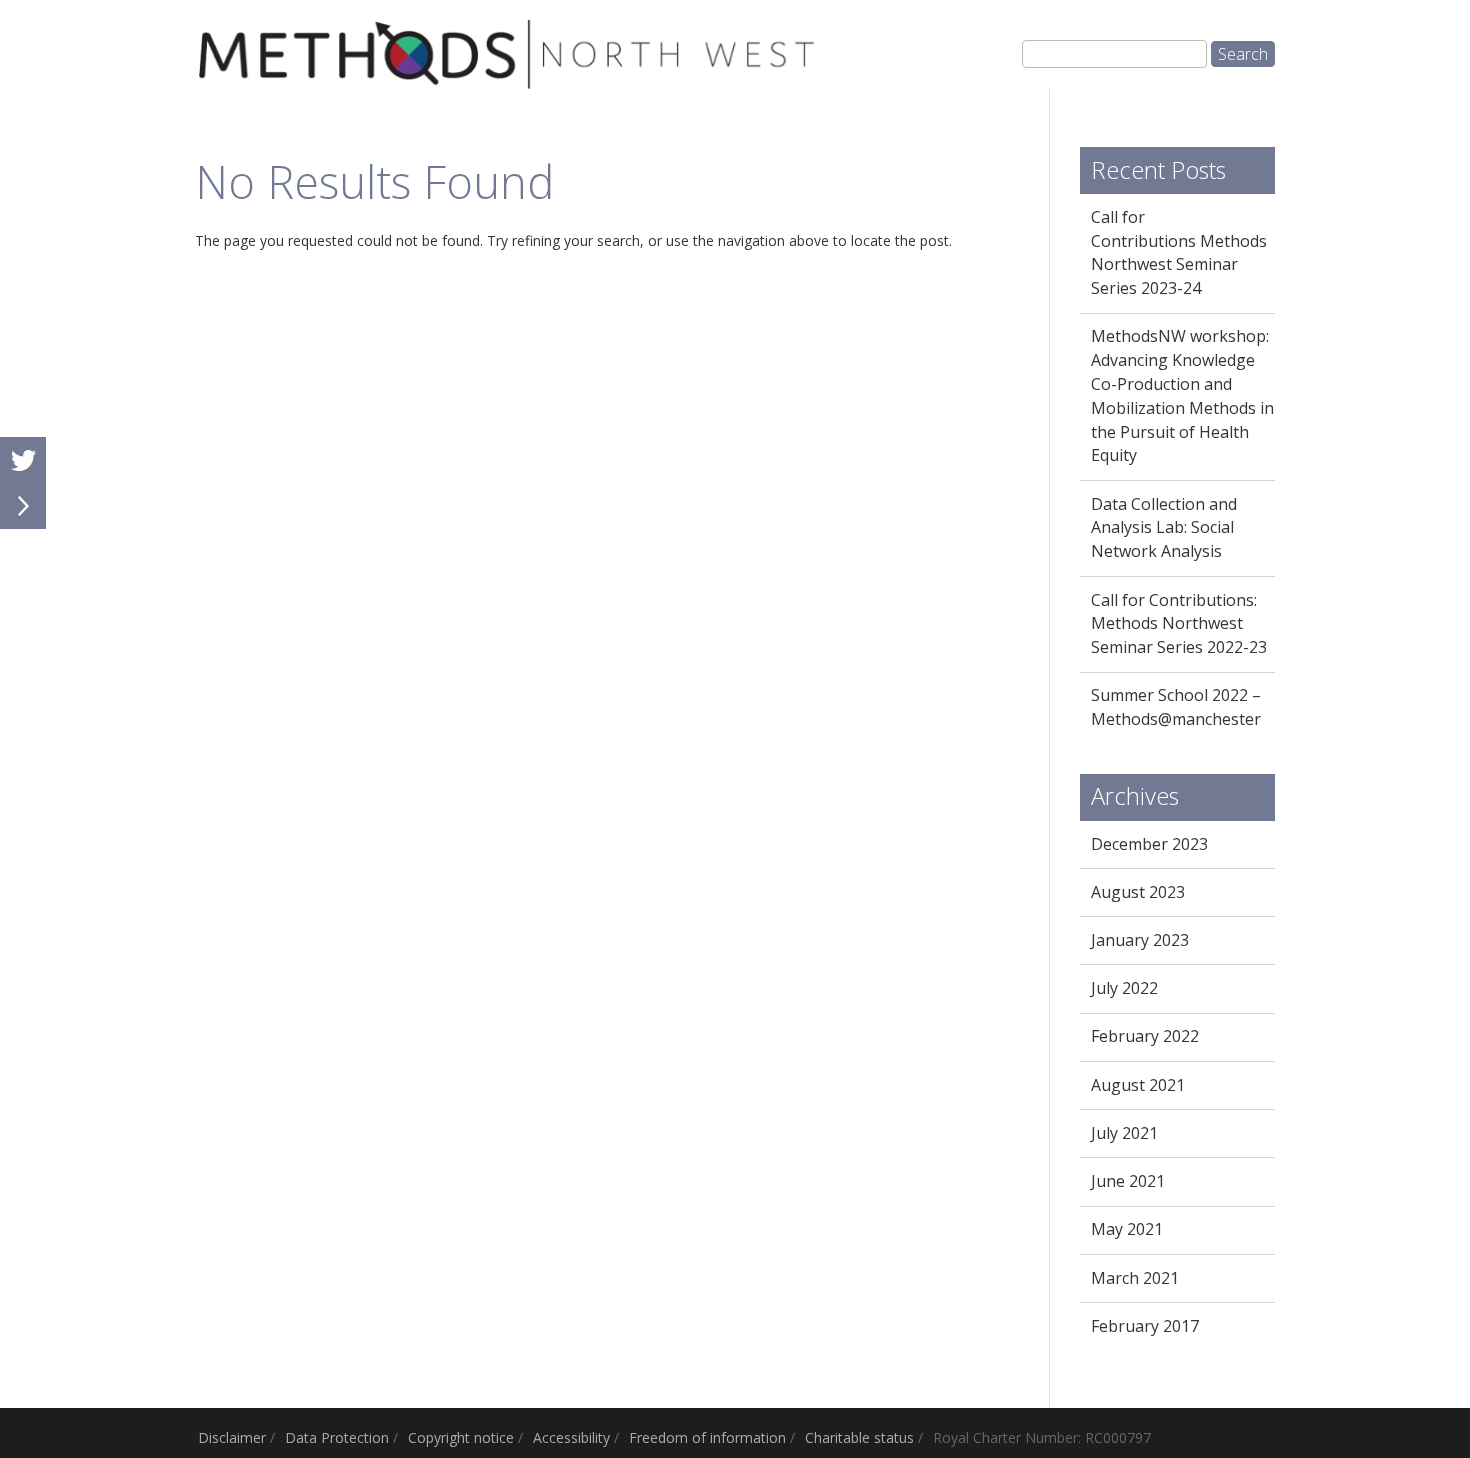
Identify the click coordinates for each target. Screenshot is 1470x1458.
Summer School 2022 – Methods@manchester (1176, 707)
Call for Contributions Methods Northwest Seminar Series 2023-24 (1179, 252)
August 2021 (1138, 1085)
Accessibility (571, 1437)
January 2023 (1140, 940)
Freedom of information (707, 1437)
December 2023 (1149, 844)
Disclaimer (232, 1437)
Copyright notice (461, 1437)
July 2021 (1124, 1133)
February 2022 (1145, 1036)
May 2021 (1127, 1229)
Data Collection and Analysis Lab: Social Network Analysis (1164, 528)
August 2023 (1138, 892)
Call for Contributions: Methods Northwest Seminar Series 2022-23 (1179, 624)
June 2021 (1128, 1181)
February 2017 (1145, 1326)
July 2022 (1124, 988)
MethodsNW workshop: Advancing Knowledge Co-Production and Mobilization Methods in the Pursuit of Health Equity (1182, 395)
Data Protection (337, 1437)
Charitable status (859, 1437)
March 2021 (1135, 1278)
